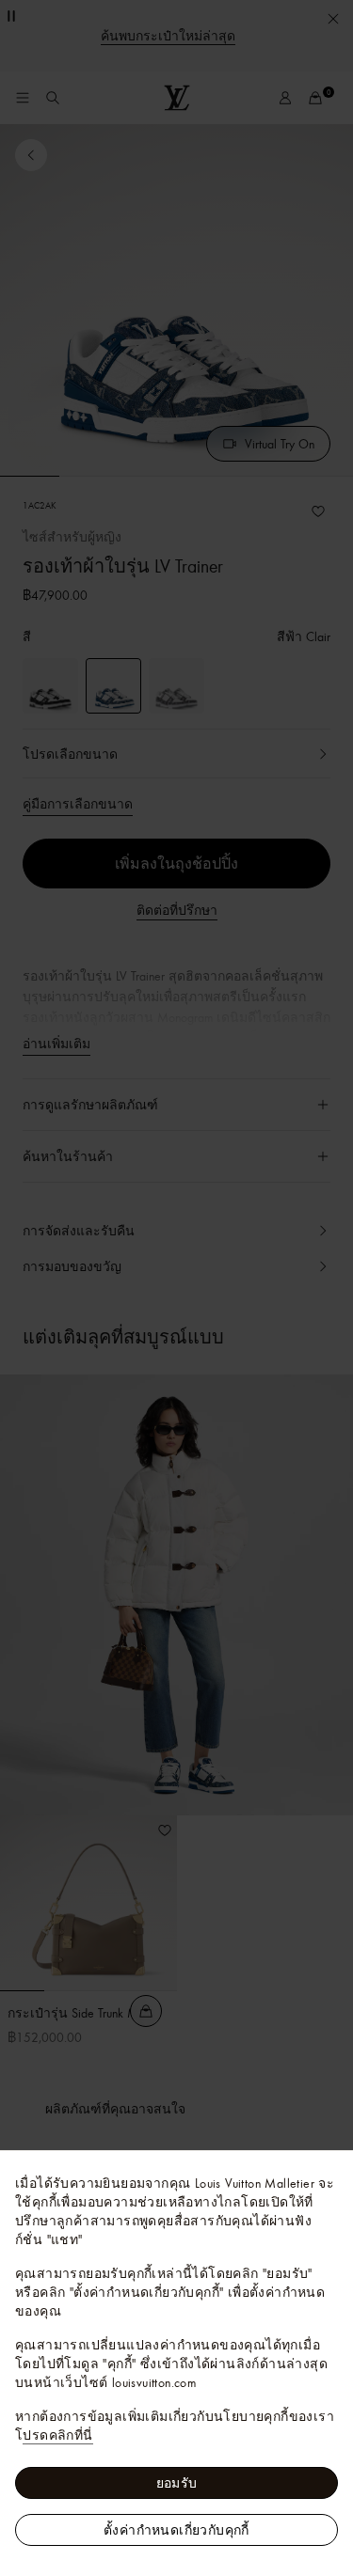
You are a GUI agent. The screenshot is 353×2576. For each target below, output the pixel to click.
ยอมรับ (177, 2483)
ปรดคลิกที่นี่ (57, 2435)
